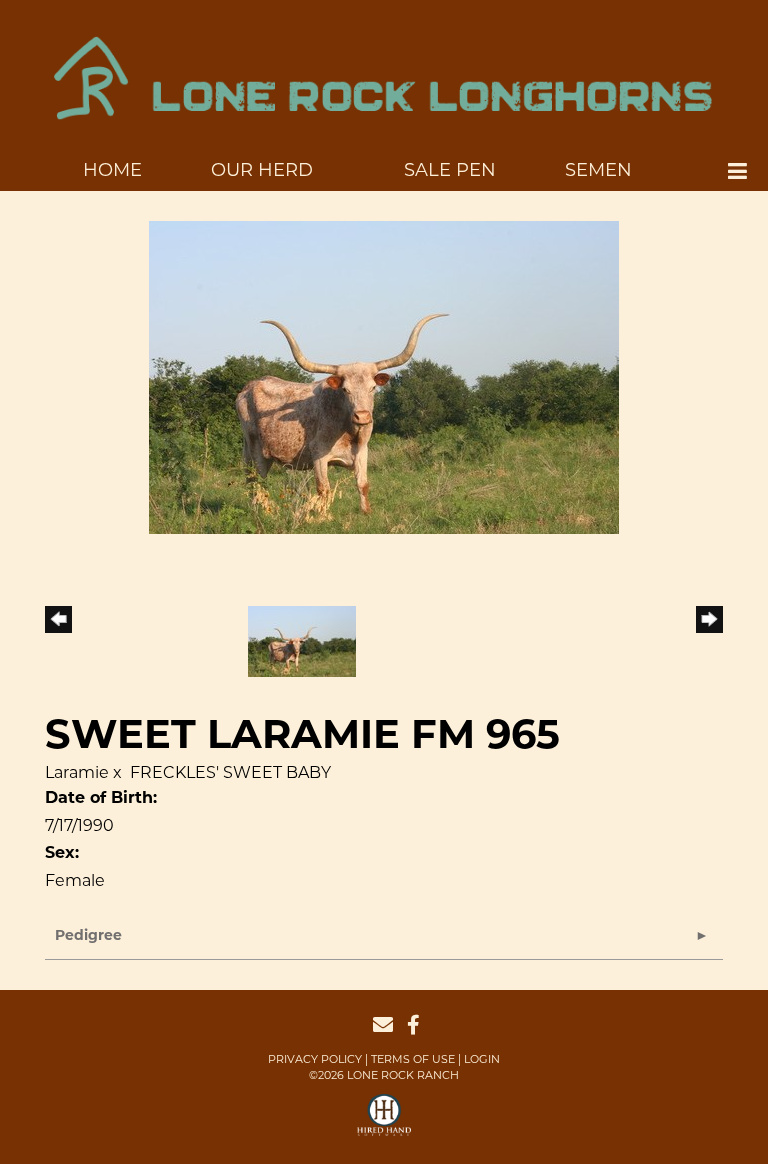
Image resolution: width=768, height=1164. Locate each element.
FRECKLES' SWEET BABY (230, 772)
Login (482, 1059)
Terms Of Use (413, 1059)
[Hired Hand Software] (384, 1124)
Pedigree (88, 936)
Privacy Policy (315, 1059)
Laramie (77, 772)
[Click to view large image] (384, 376)
